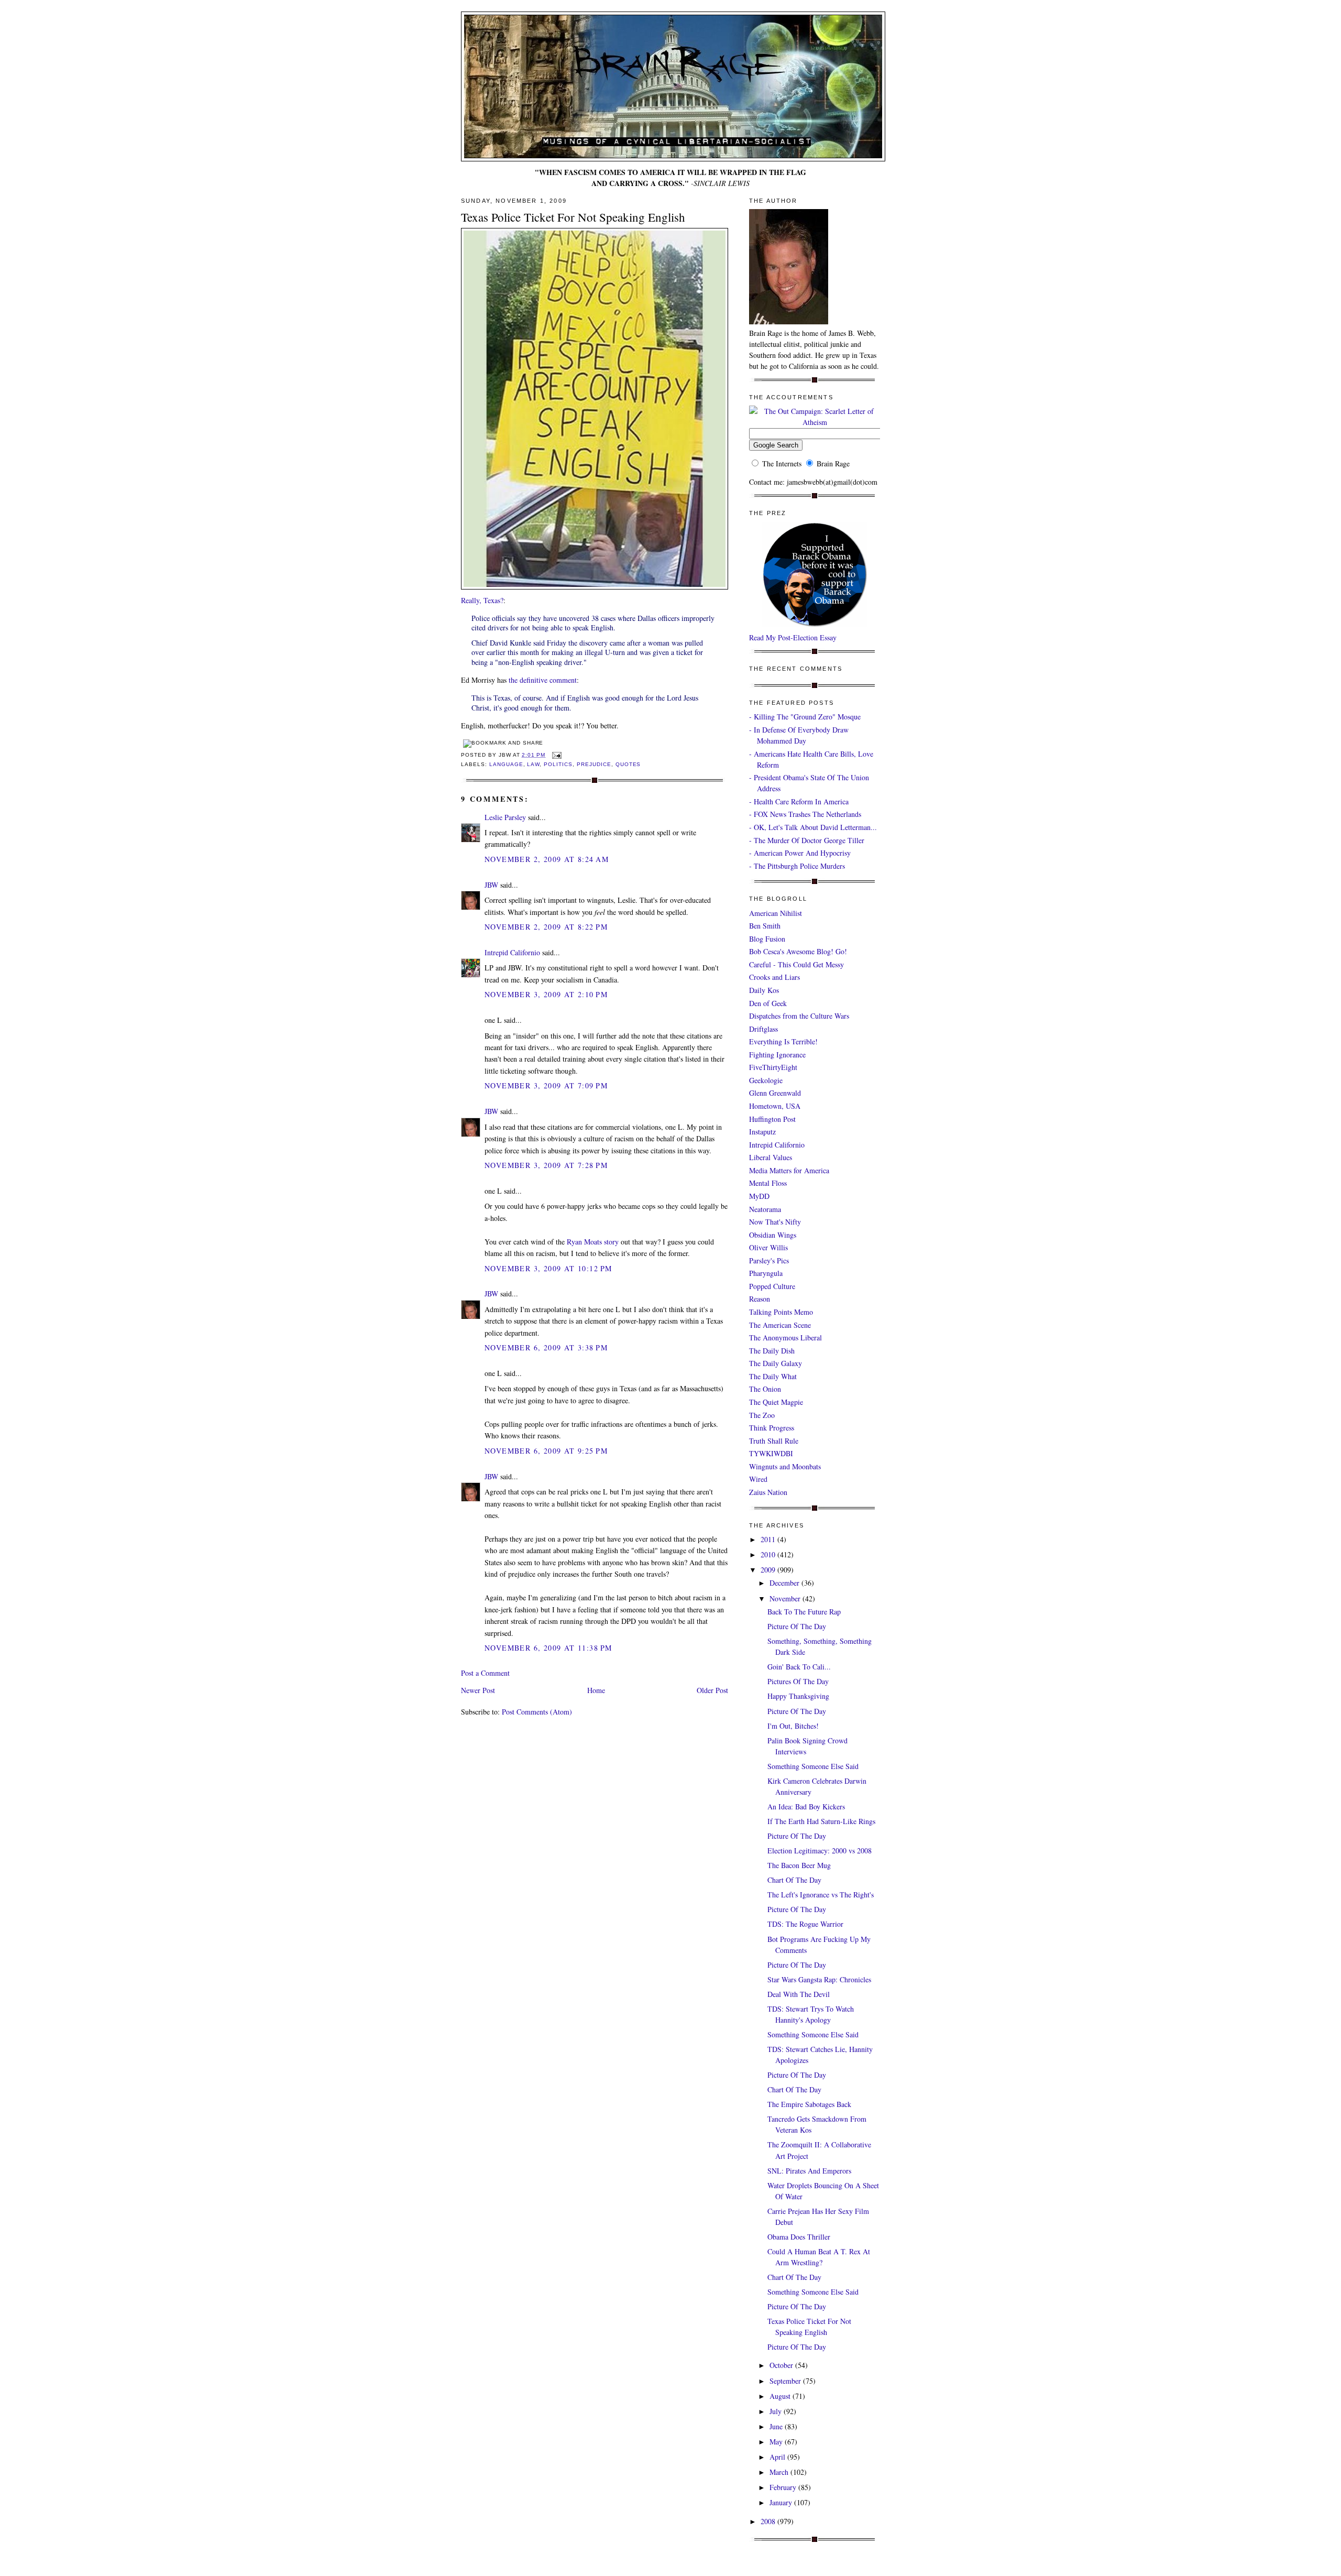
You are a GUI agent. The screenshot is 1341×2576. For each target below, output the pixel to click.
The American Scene (780, 1325)
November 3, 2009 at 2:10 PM (546, 994)
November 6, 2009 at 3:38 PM (546, 1347)
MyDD (759, 1196)
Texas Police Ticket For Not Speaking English (573, 217)
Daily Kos (764, 990)
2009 (769, 1570)
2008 (769, 2521)
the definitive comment (543, 680)
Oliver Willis (768, 1247)
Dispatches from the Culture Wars (799, 1016)
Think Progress (772, 1428)
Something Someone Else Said (813, 1766)
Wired (758, 1479)
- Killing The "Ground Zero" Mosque (805, 717)
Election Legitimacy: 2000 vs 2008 (820, 1851)
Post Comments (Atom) (537, 1712)
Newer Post (478, 1690)
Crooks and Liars (774, 977)
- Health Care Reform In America (799, 801)
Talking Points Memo (781, 1312)
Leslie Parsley (505, 817)
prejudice (594, 764)
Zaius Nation (768, 1492)
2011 (769, 1539)
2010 (769, 1554)
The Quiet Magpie (776, 1402)
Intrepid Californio (512, 952)
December (785, 1583)
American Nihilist (776, 913)
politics (558, 764)
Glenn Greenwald (775, 1093)
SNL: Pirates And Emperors (809, 2171)
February (784, 2487)
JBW (491, 885)
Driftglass (763, 1029)
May (777, 2442)
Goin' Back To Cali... (799, 1667)
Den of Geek (768, 1003)
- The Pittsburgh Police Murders (797, 866)
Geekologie (766, 1080)
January (782, 2502)
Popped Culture (772, 1286)
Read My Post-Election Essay (793, 637)
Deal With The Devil (799, 1994)
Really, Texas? (482, 600)
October (782, 2365)
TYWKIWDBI (771, 1453)
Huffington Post (772, 1119)
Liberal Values (771, 1157)
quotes (628, 764)
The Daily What (773, 1376)
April (778, 2457)
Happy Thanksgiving (798, 1696)
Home (596, 1690)
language (506, 764)
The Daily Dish (772, 1351)
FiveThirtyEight (773, 1067)
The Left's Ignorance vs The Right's (821, 1895)
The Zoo (762, 1415)
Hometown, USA (775, 1106)
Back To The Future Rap (804, 1612)
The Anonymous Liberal (785, 1338)
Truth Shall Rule (774, 1441)
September (786, 2381)
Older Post (712, 1690)
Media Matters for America (789, 1170)
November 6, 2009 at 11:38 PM (548, 1648)
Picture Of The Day (797, 1626)
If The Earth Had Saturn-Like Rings (821, 1821)
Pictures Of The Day (798, 1681)
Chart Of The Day (794, 1880)
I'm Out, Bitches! (793, 1726)
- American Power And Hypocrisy (800, 853)
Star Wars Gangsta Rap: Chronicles (819, 1979)
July (777, 2411)
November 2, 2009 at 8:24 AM (547, 859)
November (786, 1598)
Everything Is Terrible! (783, 1041)
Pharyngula (766, 1273)
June (777, 2426)
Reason (760, 1299)
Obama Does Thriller (799, 2237)
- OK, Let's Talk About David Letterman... (813, 827)
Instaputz (762, 1132)
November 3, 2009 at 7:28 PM (546, 1165)
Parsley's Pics (769, 1260)
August (781, 2396)
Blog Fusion (767, 939)
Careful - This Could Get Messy (796, 964)
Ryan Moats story (593, 1242)
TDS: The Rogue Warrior (805, 1924)
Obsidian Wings (773, 1235)
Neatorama (765, 1209)
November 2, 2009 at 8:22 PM (546, 927)
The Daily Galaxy (776, 1363)
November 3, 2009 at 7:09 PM (546, 1085)
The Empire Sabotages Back (809, 2104)
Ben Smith (765, 926)
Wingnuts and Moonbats (785, 1466)
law (533, 764)
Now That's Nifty (775, 1222)
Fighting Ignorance (777, 1055)
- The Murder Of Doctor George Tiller (807, 840)
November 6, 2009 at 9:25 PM (546, 1451)
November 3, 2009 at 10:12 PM (548, 1268)
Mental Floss (768, 1183)
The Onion (765, 1389)
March (780, 2472)
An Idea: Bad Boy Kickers (806, 1807)
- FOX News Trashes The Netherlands (805, 814)
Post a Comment (485, 1673)
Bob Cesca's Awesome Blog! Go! (798, 951)
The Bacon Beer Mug (799, 1865)
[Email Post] (556, 755)
